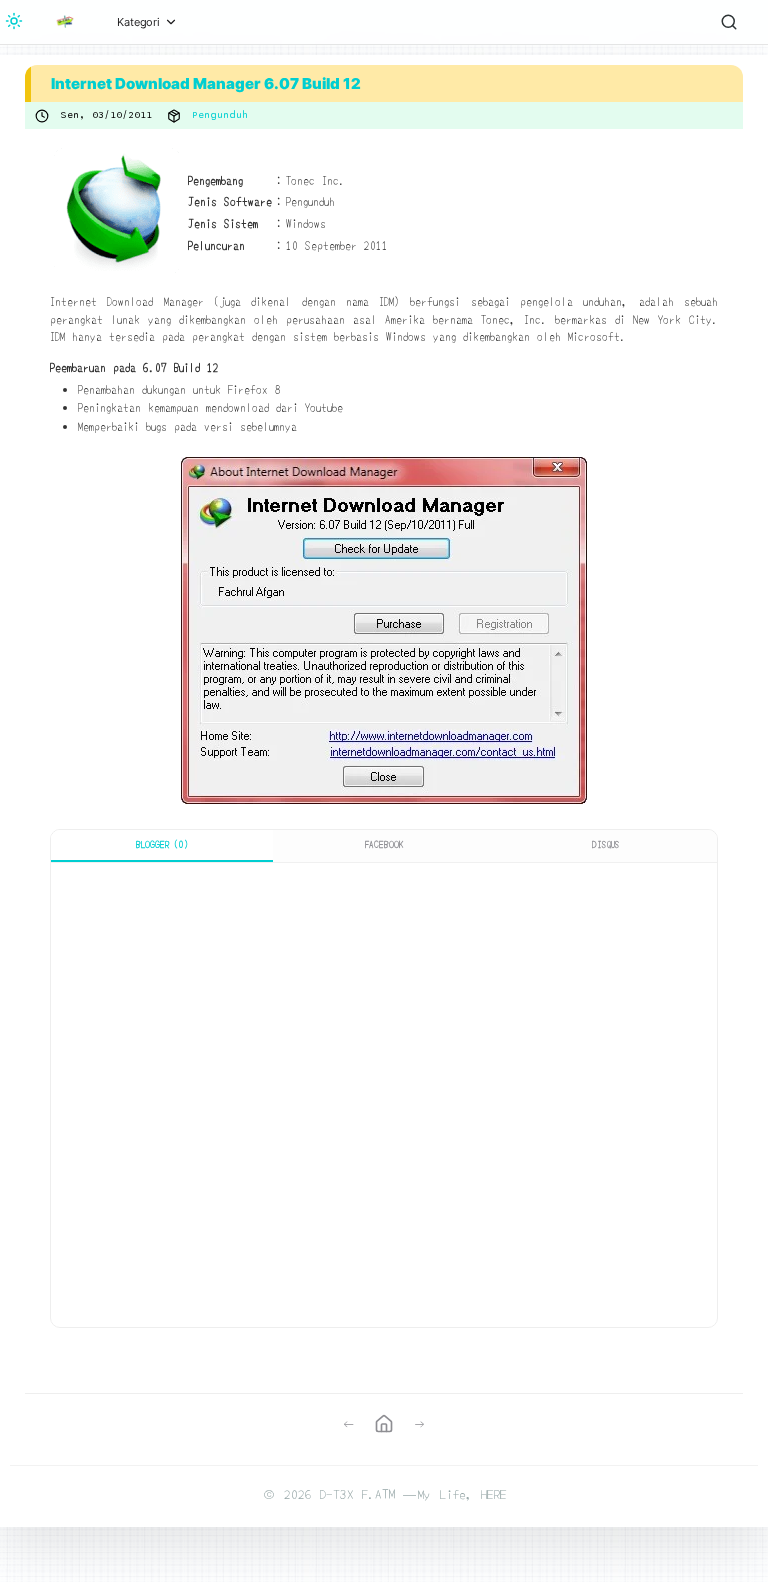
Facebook (384, 844)
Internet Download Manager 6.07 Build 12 (206, 83)
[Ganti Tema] (14, 22)
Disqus (606, 844)
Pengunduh (220, 115)
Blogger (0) (162, 844)
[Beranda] (65, 22)
